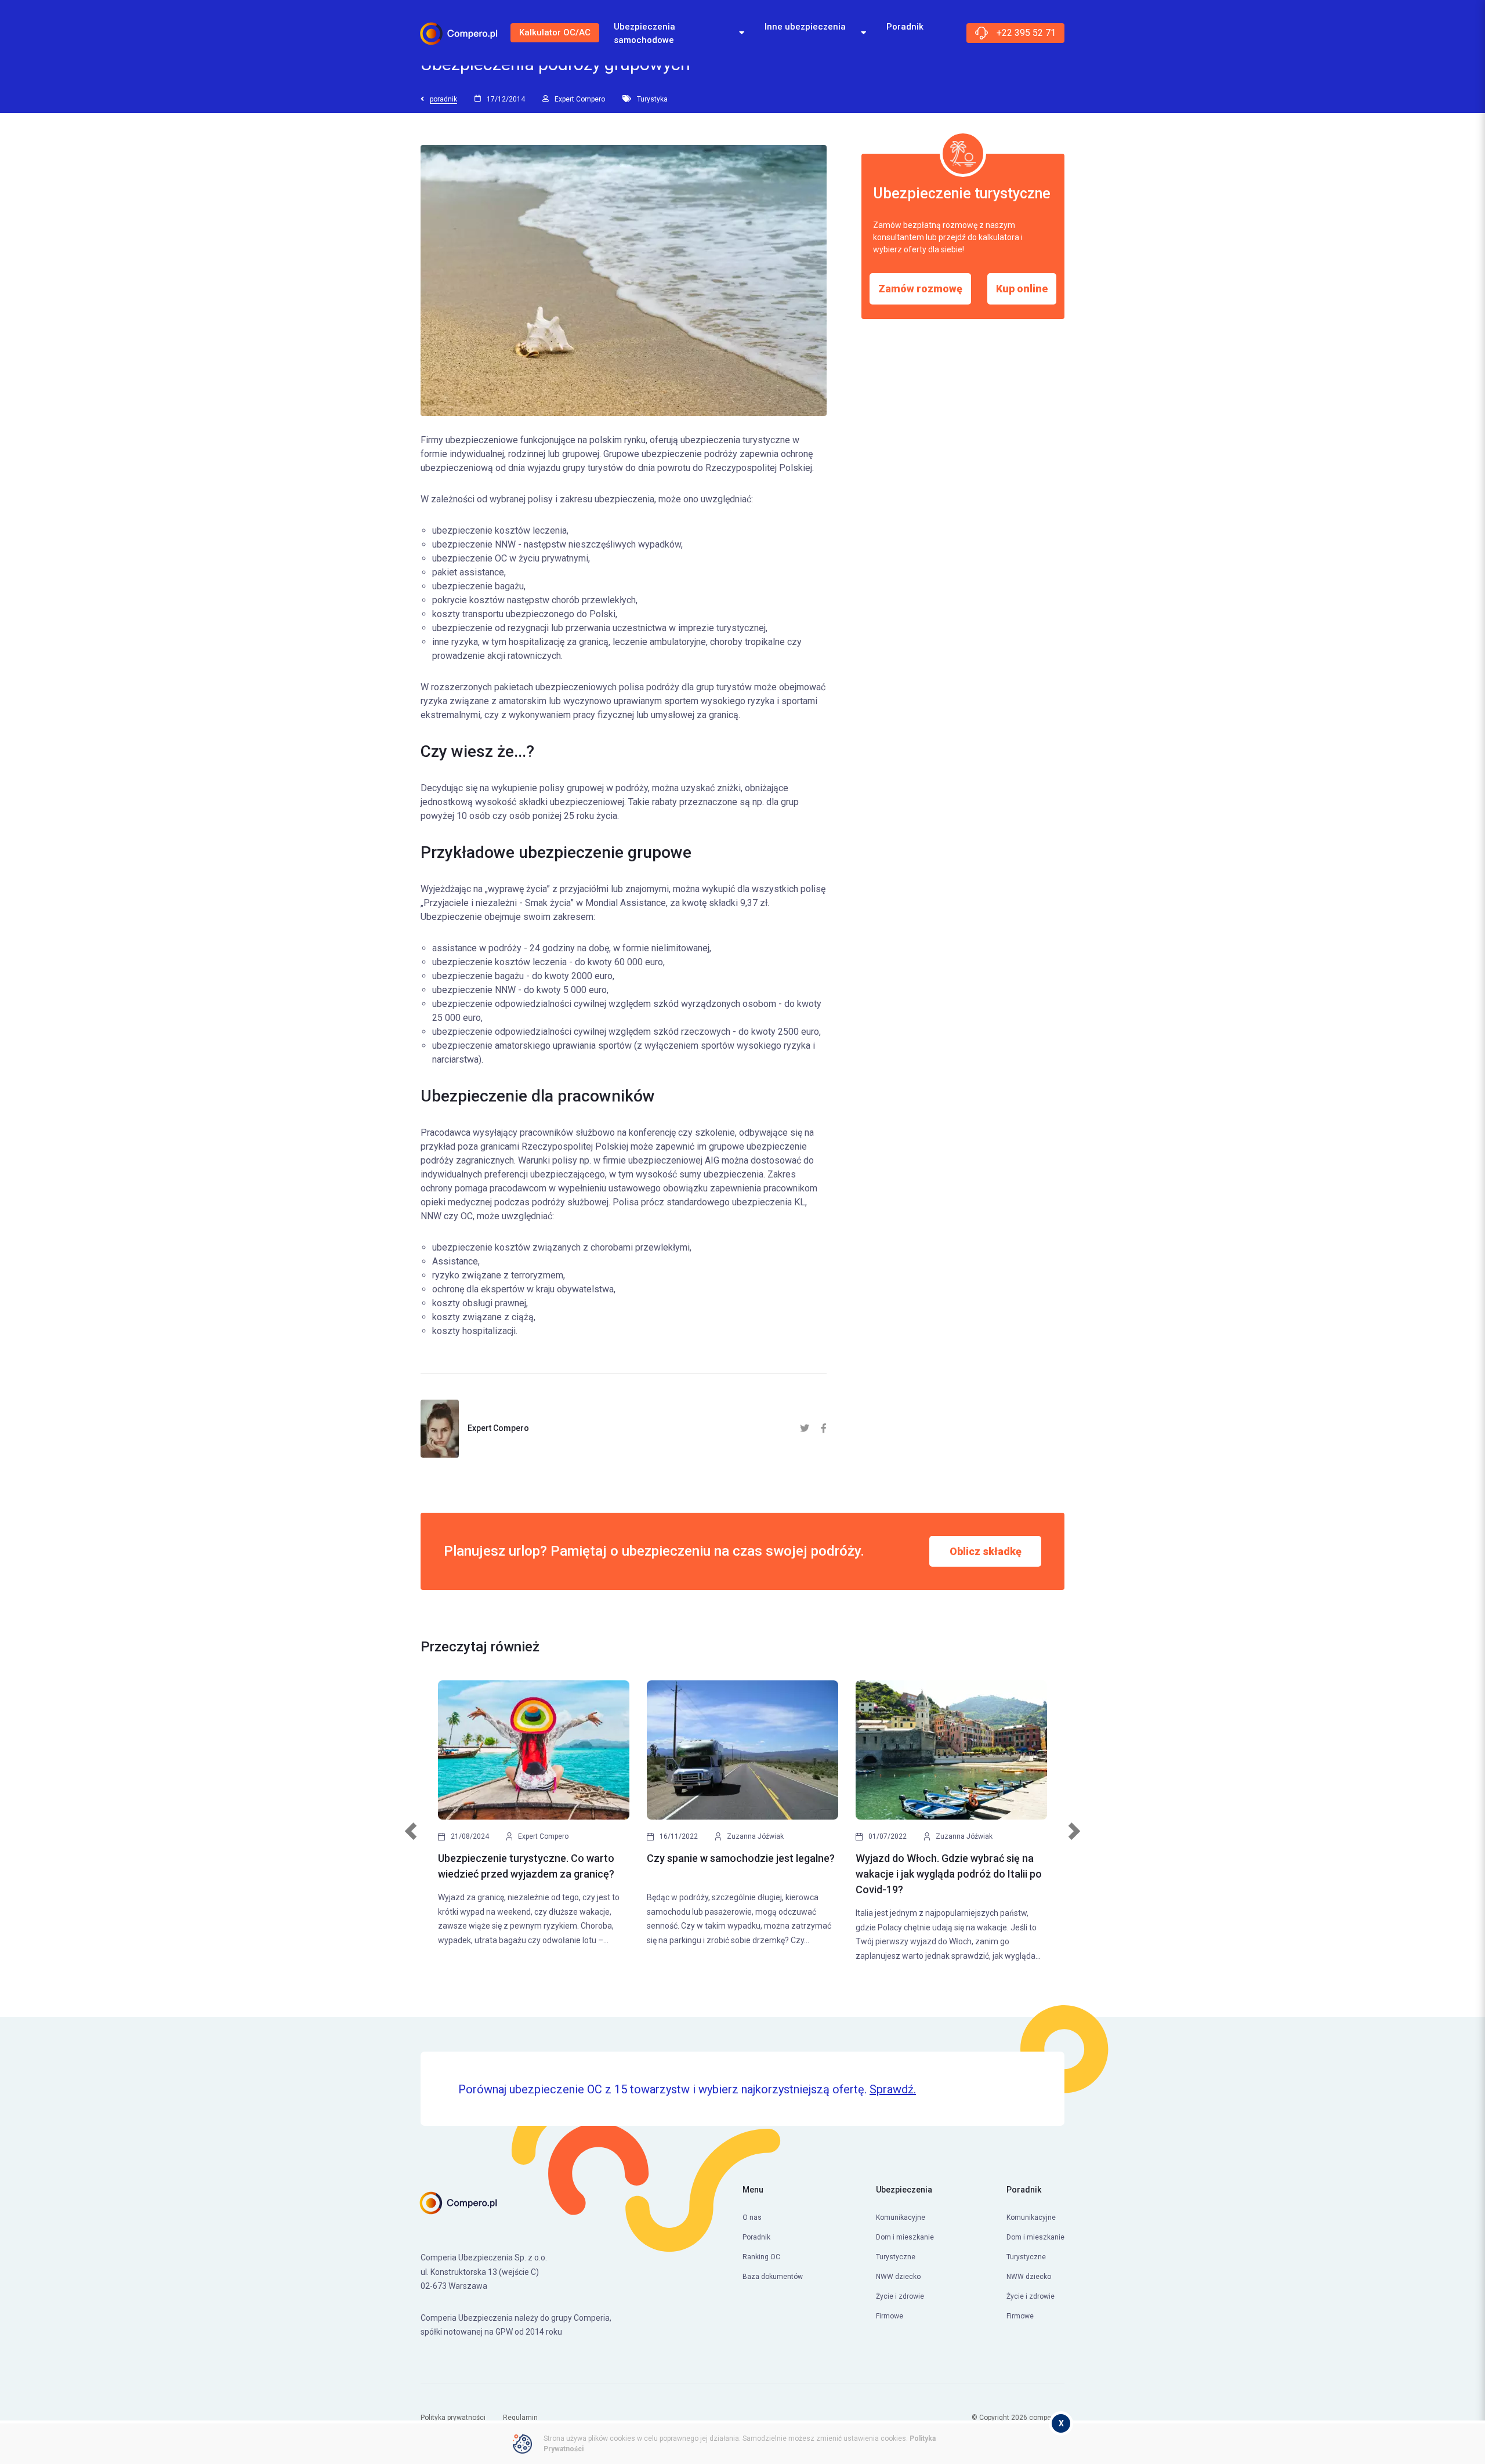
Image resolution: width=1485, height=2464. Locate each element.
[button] (411, 1837)
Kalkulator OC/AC (555, 32)
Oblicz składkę (986, 1551)
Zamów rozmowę (920, 288)
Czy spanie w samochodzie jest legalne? (741, 1858)
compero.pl (1047, 2418)
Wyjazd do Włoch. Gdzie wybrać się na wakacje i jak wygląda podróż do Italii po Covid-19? (949, 1874)
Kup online (1022, 288)
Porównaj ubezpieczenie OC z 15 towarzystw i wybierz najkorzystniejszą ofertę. (687, 2089)
